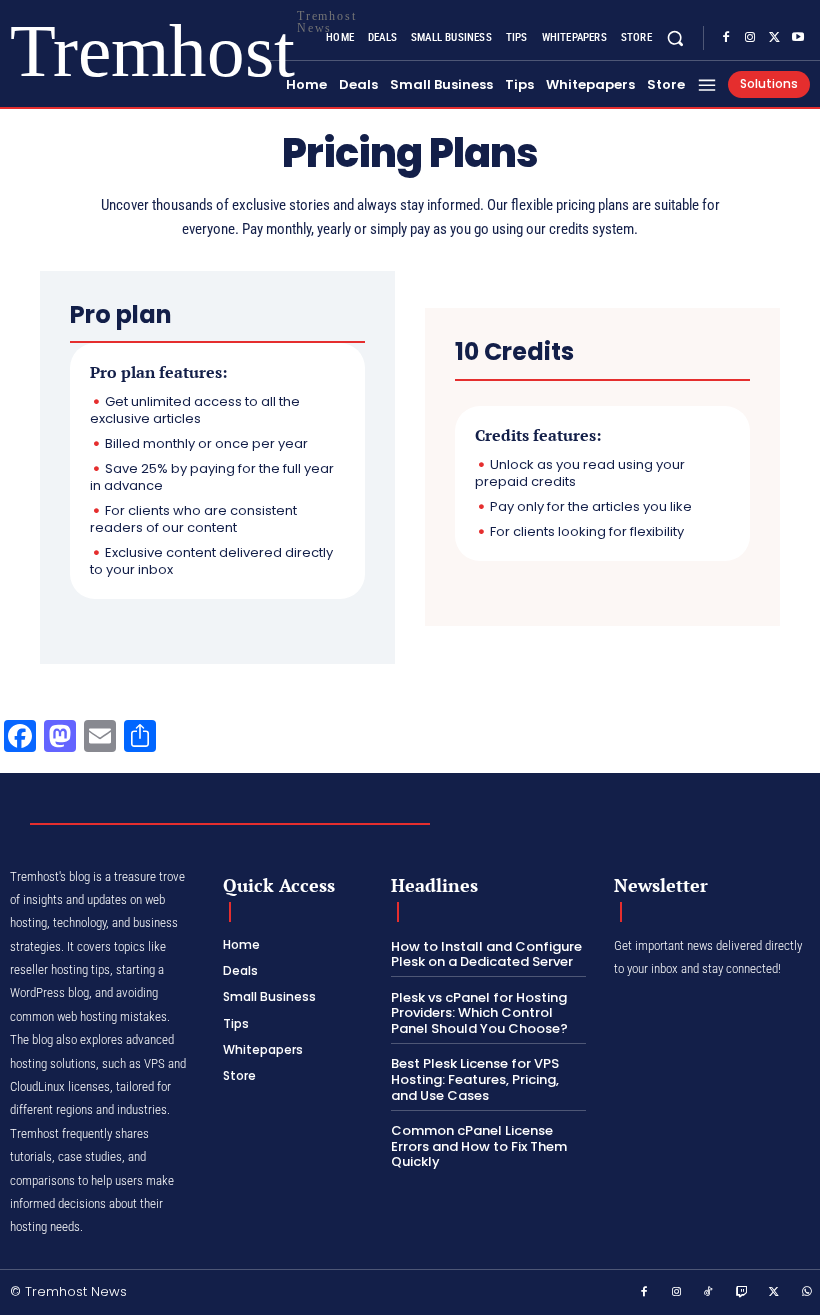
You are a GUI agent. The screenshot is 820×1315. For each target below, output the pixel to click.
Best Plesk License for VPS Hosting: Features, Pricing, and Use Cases (475, 1079)
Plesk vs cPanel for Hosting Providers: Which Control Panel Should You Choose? (479, 1013)
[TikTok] (709, 1293)
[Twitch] (742, 1293)
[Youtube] (798, 38)
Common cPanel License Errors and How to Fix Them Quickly (479, 1146)
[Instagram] (750, 38)
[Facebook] (726, 38)
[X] (774, 38)
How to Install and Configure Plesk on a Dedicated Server (486, 954)
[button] (675, 37)
